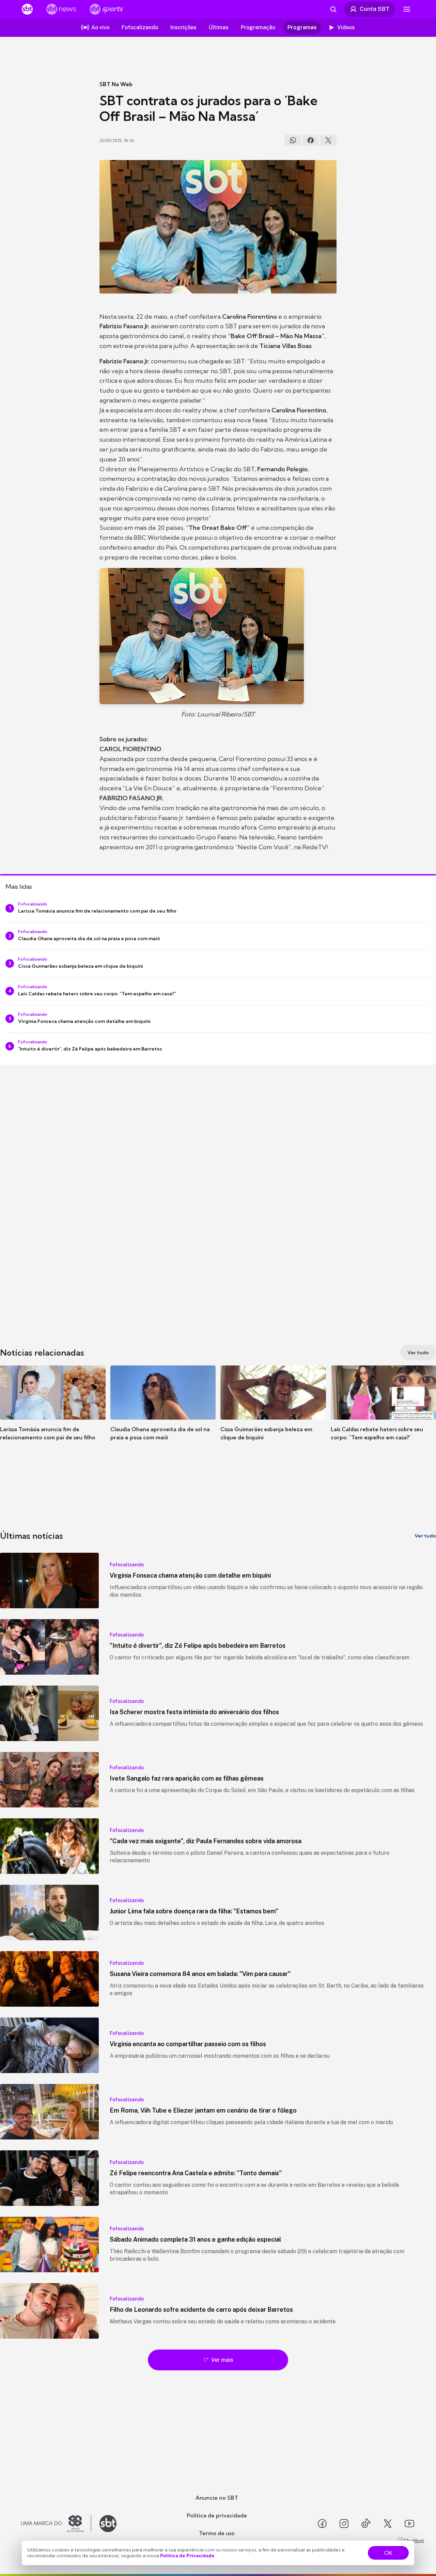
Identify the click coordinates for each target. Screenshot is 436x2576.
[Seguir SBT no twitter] (388, 2524)
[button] (53, 1413)
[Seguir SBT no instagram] (344, 2524)
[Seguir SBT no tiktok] (366, 2524)
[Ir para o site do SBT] (108, 2524)
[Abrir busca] (333, 9)
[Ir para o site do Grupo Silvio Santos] (56, 2524)
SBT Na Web (116, 84)
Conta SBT (375, 9)
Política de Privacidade (187, 2556)
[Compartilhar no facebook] (311, 140)
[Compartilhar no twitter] (328, 140)
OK (388, 2553)
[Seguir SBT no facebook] (322, 2524)
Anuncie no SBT (217, 2498)
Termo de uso (217, 2533)
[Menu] (407, 9)
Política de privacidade (217, 2515)
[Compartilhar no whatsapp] (293, 140)
